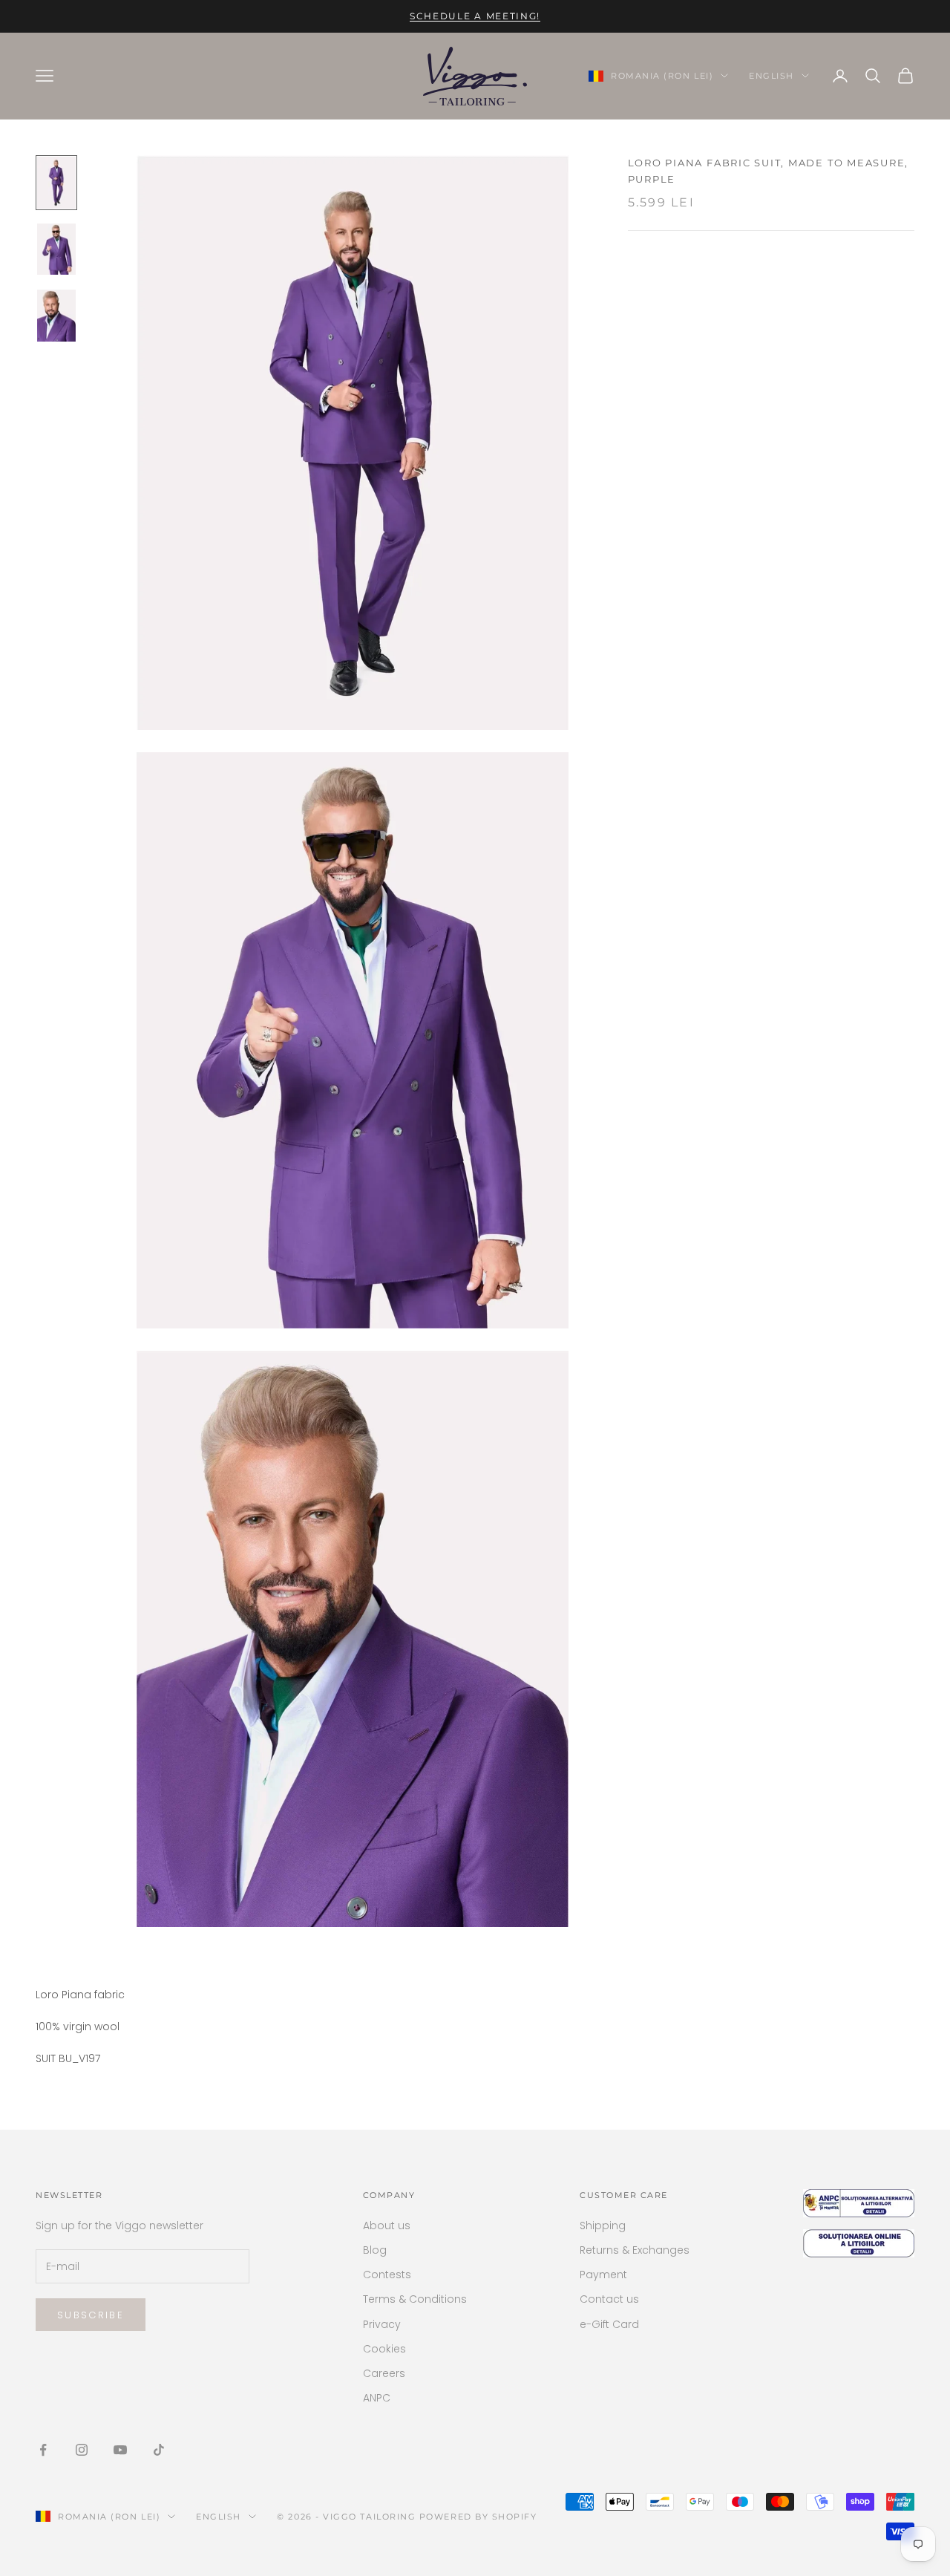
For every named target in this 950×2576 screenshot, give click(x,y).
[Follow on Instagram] (82, 2450)
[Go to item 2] (56, 250)
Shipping (603, 2226)
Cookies (384, 2349)
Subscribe (91, 2315)
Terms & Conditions (415, 2299)
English (772, 76)
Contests (387, 2275)
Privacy (382, 2324)
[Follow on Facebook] (43, 2450)
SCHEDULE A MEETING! (475, 16)
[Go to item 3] (56, 316)
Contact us (609, 2299)
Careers (384, 2373)
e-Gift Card (609, 2324)
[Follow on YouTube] (120, 2450)
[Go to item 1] (56, 183)
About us (387, 2226)
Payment (603, 2275)
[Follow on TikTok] (159, 2450)
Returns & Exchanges (635, 2250)
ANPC (377, 2398)
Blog (375, 2250)
